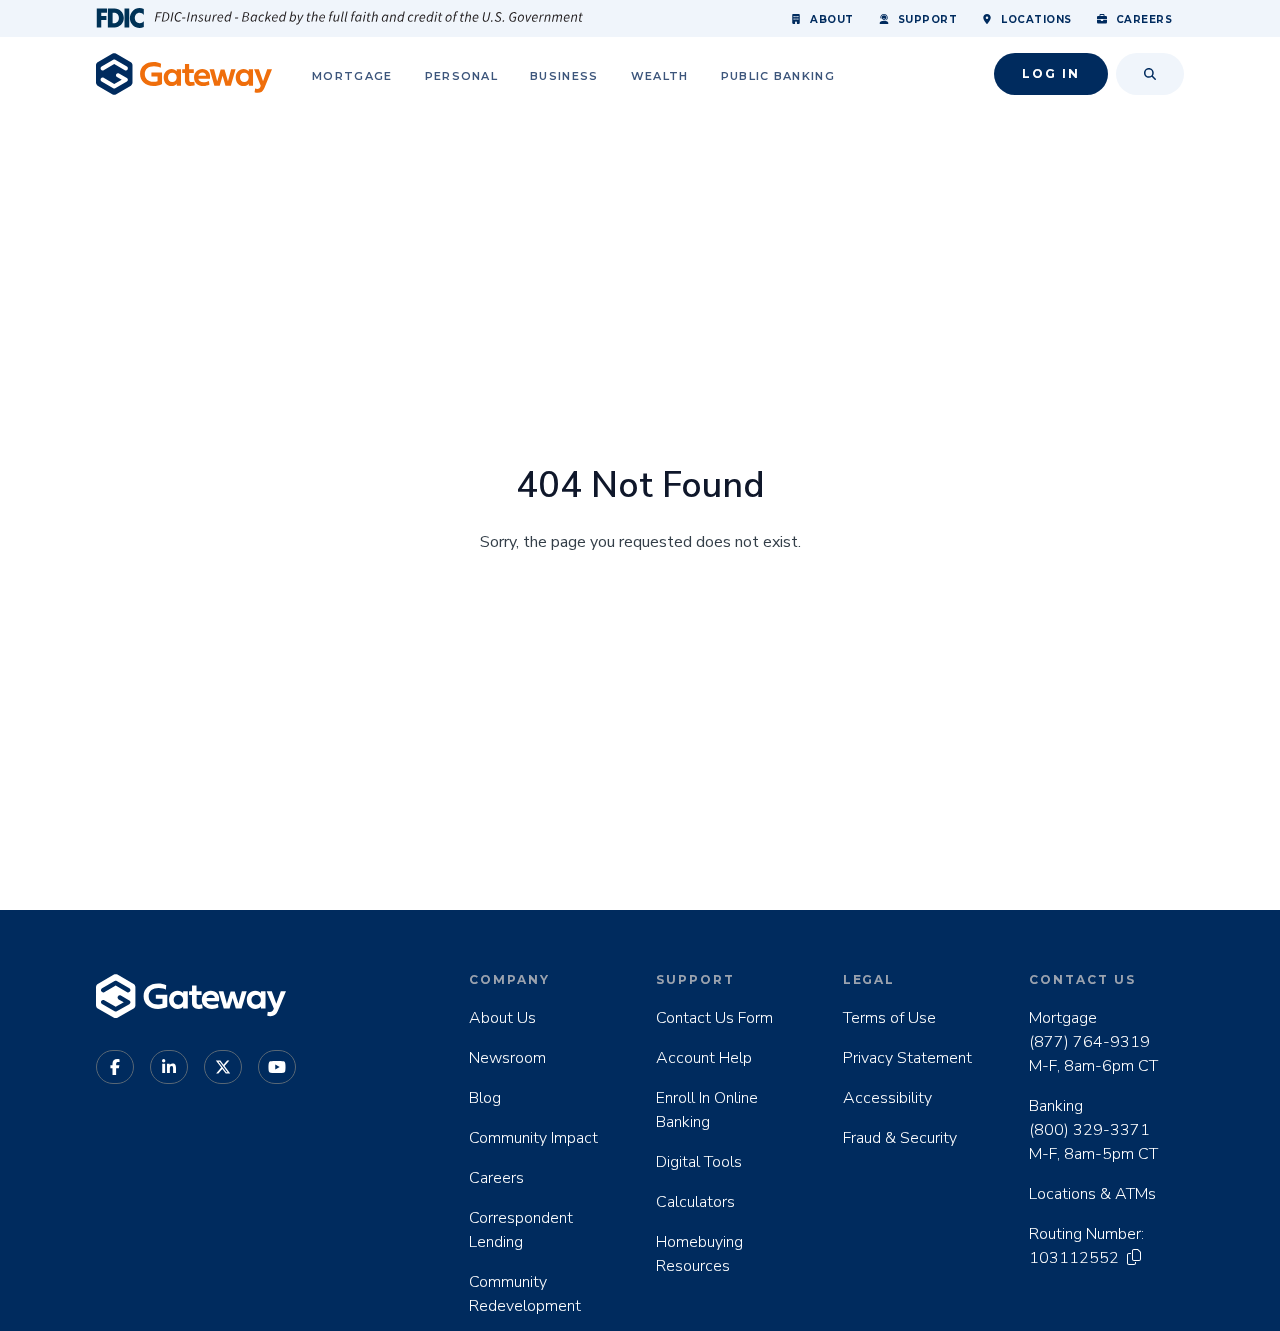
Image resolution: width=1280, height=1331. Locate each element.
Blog (485, 1098)
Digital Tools (699, 1162)
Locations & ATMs (1092, 1194)
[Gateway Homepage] (184, 73)
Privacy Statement (907, 1058)
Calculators (695, 1202)
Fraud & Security (900, 1138)
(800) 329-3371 (1089, 1130)
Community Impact (533, 1138)
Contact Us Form (714, 1018)
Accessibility (887, 1098)
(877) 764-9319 (1089, 1042)
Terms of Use (889, 1018)
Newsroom (507, 1058)
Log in (1051, 73)
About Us (502, 1018)
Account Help (704, 1058)
